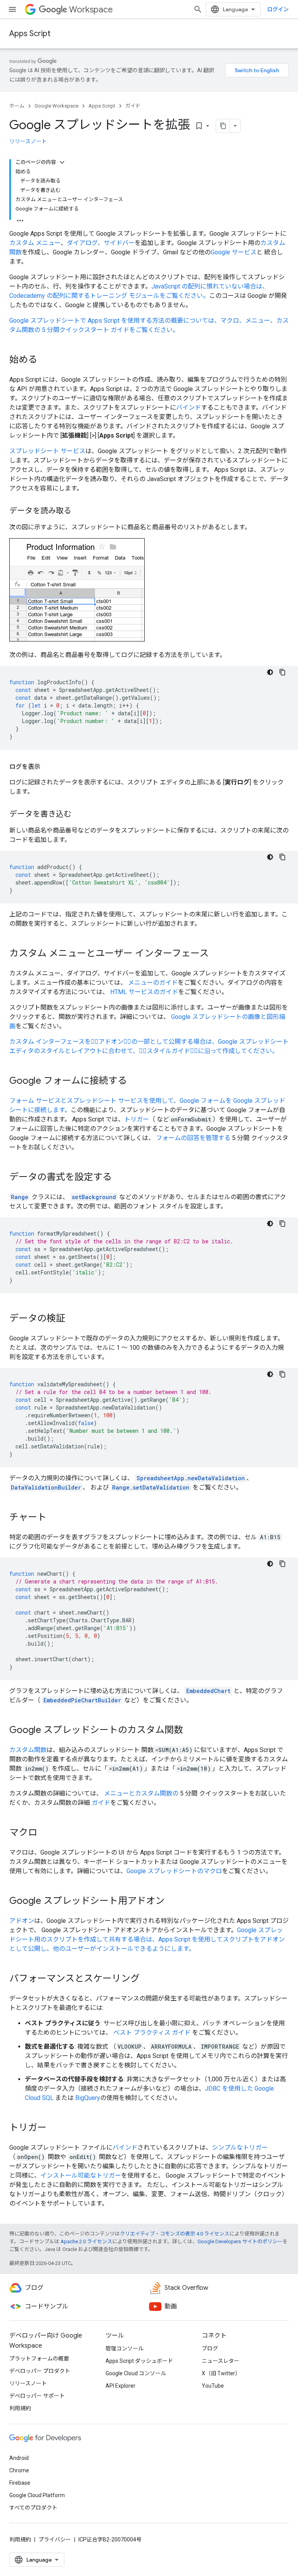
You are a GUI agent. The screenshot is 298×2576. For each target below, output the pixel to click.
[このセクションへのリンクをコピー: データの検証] (73, 1319)
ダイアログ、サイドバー (101, 243)
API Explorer (120, 2386)
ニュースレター (221, 2361)
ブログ (210, 2348)
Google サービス (234, 252)
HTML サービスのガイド (144, 992)
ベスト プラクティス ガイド (152, 2033)
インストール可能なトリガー (81, 2175)
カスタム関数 (28, 1750)
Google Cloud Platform (37, 2495)
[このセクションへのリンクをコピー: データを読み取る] (79, 511)
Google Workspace (56, 106)
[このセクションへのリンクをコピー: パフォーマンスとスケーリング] (147, 1979)
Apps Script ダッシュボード (139, 2361)
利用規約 (20, 2408)
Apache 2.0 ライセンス (86, 2241)
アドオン (22, 1921)
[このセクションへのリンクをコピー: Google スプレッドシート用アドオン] (172, 1902)
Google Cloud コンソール (136, 2373)
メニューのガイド (153, 983)
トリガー (137, 1119)
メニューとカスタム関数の (141, 1793)
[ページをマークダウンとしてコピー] (223, 126)
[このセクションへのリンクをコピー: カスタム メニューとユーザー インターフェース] (217, 954)
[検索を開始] (198, 9)
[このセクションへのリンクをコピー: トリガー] (54, 2128)
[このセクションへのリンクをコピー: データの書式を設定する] (120, 1178)
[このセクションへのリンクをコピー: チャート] (54, 1518)
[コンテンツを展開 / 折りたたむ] (62, 162)
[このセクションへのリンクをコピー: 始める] (45, 360)
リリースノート (28, 141)
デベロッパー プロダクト (40, 2371)
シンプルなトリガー (240, 2148)
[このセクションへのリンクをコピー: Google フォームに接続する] (135, 1081)
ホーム (17, 106)
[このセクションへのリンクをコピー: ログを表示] (48, 767)
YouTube (213, 2386)
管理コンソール (125, 2348)
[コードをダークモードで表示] (270, 672)
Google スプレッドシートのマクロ (174, 1871)
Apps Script (30, 34)
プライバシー (55, 2539)
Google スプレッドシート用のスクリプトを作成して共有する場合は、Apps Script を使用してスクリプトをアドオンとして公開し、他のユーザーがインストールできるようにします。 (147, 1939)
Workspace (91, 10)
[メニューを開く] (12, 9)
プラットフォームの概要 (39, 2359)
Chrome (19, 2470)
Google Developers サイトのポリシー (240, 2241)
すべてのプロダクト (33, 2508)
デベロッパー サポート (37, 2396)
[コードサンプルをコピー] (282, 672)
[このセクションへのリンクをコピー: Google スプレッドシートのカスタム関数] (191, 1731)
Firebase (20, 2483)
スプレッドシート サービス (47, 451)
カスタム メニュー (35, 243)
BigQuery (88, 2098)
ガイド (133, 106)
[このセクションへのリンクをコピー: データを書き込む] (79, 815)
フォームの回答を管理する (193, 1138)
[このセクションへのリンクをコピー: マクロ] (45, 1833)
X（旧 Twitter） (221, 2373)
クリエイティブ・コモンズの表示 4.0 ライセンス (175, 2234)
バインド (189, 408)
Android (19, 2458)
